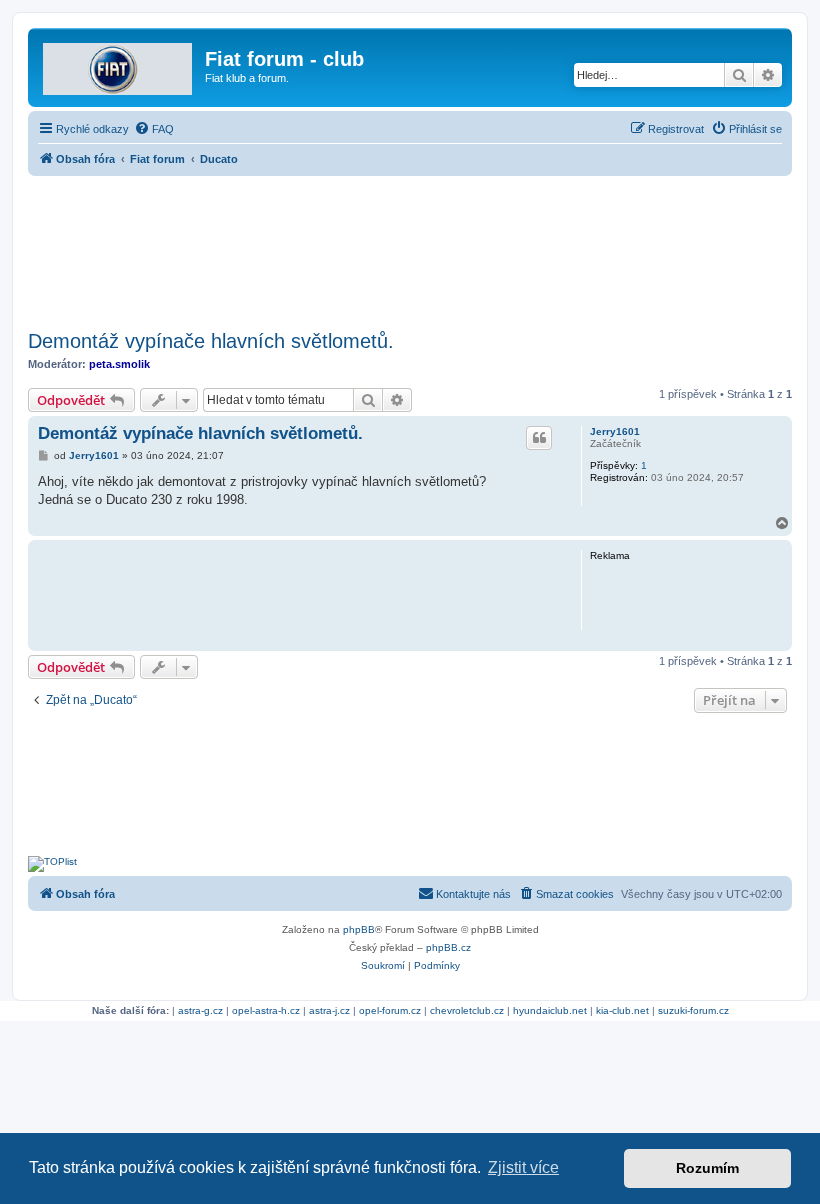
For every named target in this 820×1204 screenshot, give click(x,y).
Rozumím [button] (707, 1168)
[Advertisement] (410, 247)
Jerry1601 (615, 431)
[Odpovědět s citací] (539, 438)
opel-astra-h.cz (266, 1010)
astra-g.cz (200, 1010)
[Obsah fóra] (119, 65)
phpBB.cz (448, 947)
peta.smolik (119, 364)
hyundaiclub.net (550, 1010)
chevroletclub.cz (467, 1010)
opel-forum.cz (390, 1010)
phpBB (359, 929)
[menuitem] (154, 129)
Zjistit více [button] (523, 1167)
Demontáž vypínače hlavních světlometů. (211, 341)
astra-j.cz (329, 1010)
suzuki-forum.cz (693, 1010)
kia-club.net (622, 1010)
